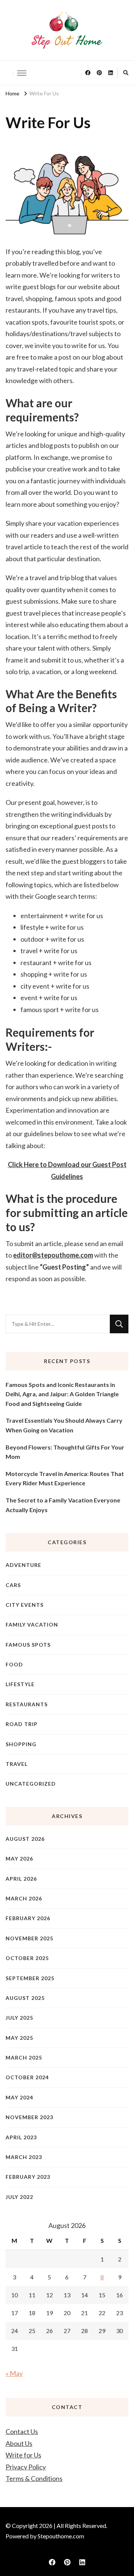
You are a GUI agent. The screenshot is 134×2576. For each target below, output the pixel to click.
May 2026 (19, 1858)
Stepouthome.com (61, 2536)
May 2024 (19, 2097)
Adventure (23, 1565)
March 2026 (24, 1898)
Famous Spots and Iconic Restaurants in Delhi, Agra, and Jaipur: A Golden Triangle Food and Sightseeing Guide (62, 1394)
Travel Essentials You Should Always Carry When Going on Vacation (64, 1425)
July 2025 (19, 2018)
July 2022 (19, 2197)
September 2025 (30, 1978)
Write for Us (23, 2455)
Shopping (21, 1744)
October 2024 (27, 2077)
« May (14, 2373)
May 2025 (19, 2038)
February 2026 (28, 1918)
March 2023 (24, 2157)
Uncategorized (31, 1784)
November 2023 (29, 2117)
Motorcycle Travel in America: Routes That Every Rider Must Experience (65, 1478)
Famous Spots (28, 1645)
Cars (13, 1585)
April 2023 (21, 2137)
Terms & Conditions (34, 2478)
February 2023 (28, 2177)
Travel (17, 1764)
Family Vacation (32, 1624)
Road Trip (22, 1724)
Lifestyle (20, 1684)
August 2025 (25, 1998)
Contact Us (22, 2431)
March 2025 (24, 2057)
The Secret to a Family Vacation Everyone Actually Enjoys (63, 1505)
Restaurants (27, 1704)
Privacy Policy (26, 2467)
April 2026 (21, 1879)
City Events (25, 1605)
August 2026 (25, 1839)
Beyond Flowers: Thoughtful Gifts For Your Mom (65, 1452)
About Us (19, 2443)
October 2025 (27, 1958)
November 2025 (29, 1938)
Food (14, 1664)
